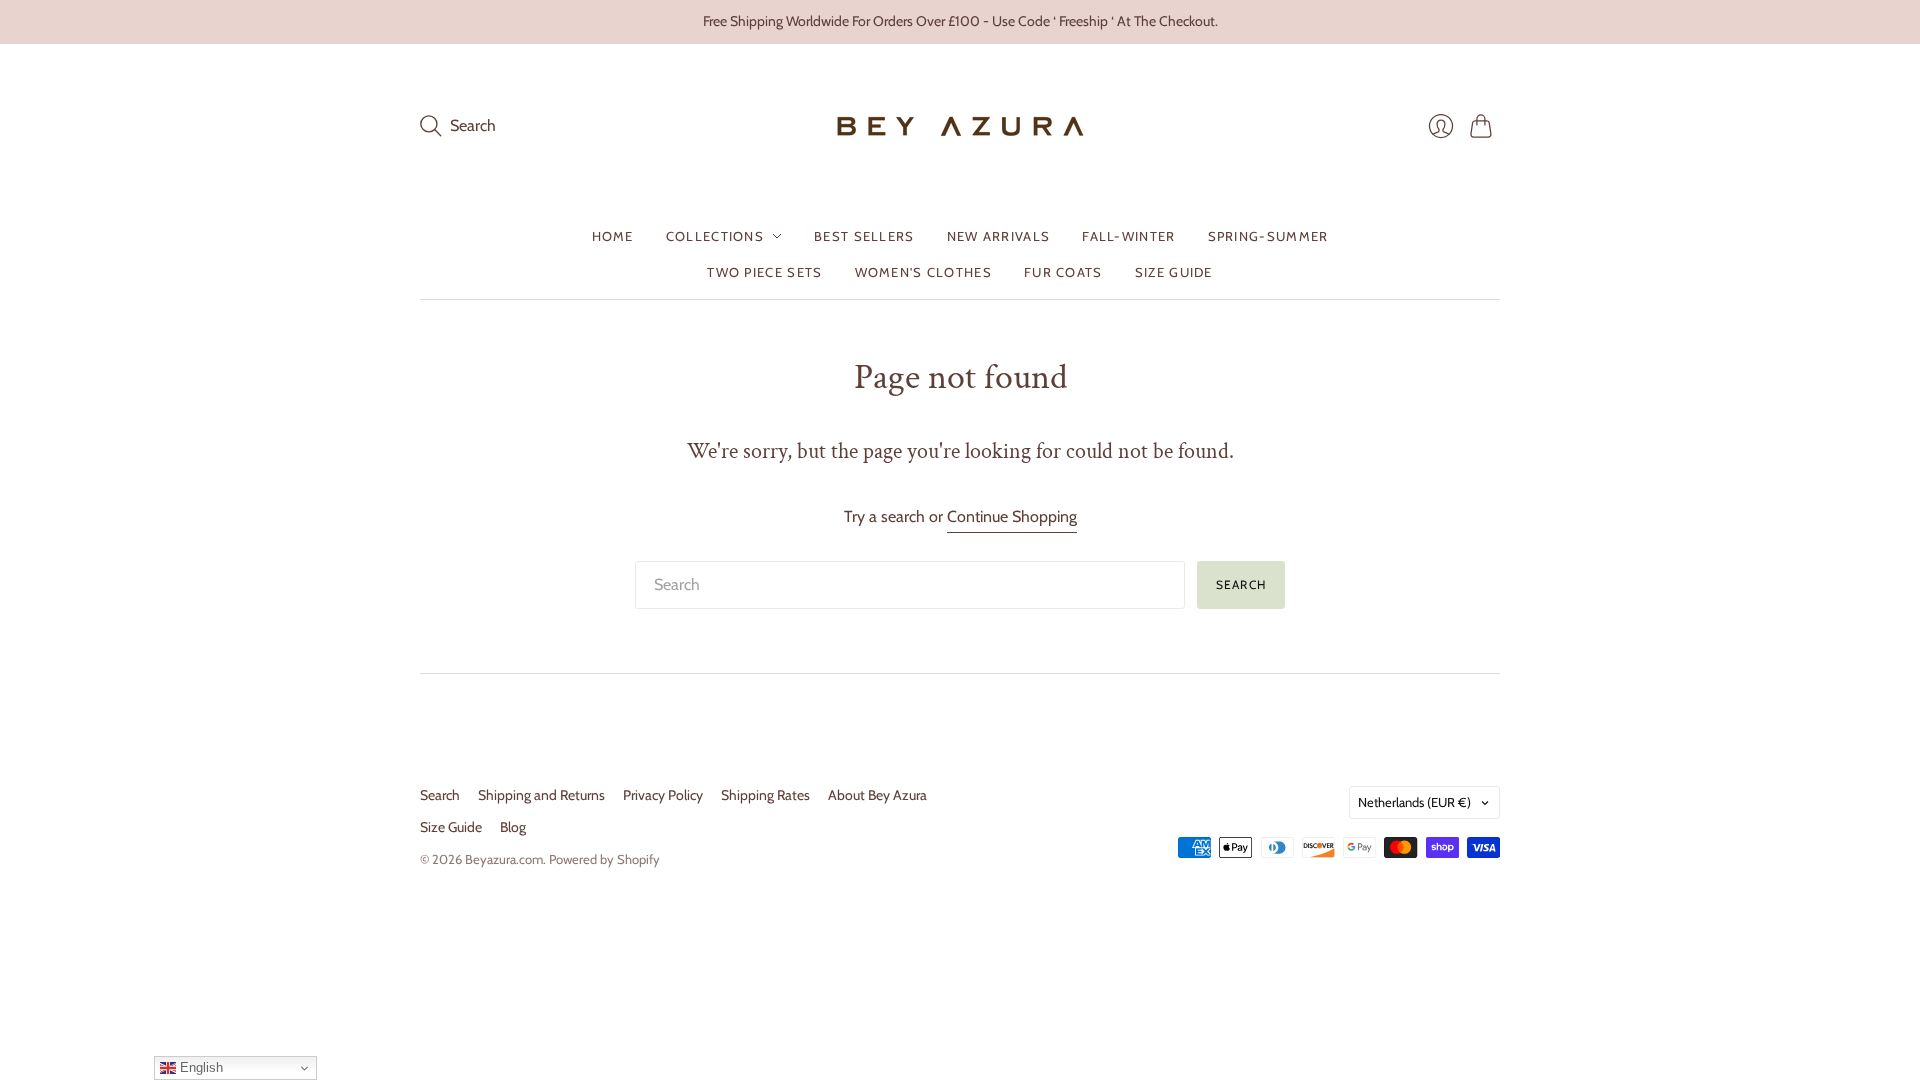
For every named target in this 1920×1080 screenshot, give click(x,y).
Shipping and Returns (541, 795)
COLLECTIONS (715, 236)
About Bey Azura (877, 795)
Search (1241, 584)
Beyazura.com (504, 859)
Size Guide (451, 827)
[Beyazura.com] (960, 126)
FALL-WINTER (1128, 236)
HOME (613, 236)
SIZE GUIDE (1174, 272)
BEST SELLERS (864, 236)
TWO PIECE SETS (764, 272)
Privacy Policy (663, 795)
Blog (513, 827)
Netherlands (1414, 802)
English (199, 1067)
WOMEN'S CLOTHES (924, 272)
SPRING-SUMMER (1268, 236)
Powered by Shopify (604, 859)
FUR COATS (1063, 272)
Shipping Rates (765, 795)
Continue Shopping (1012, 516)
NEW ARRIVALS (999, 236)
